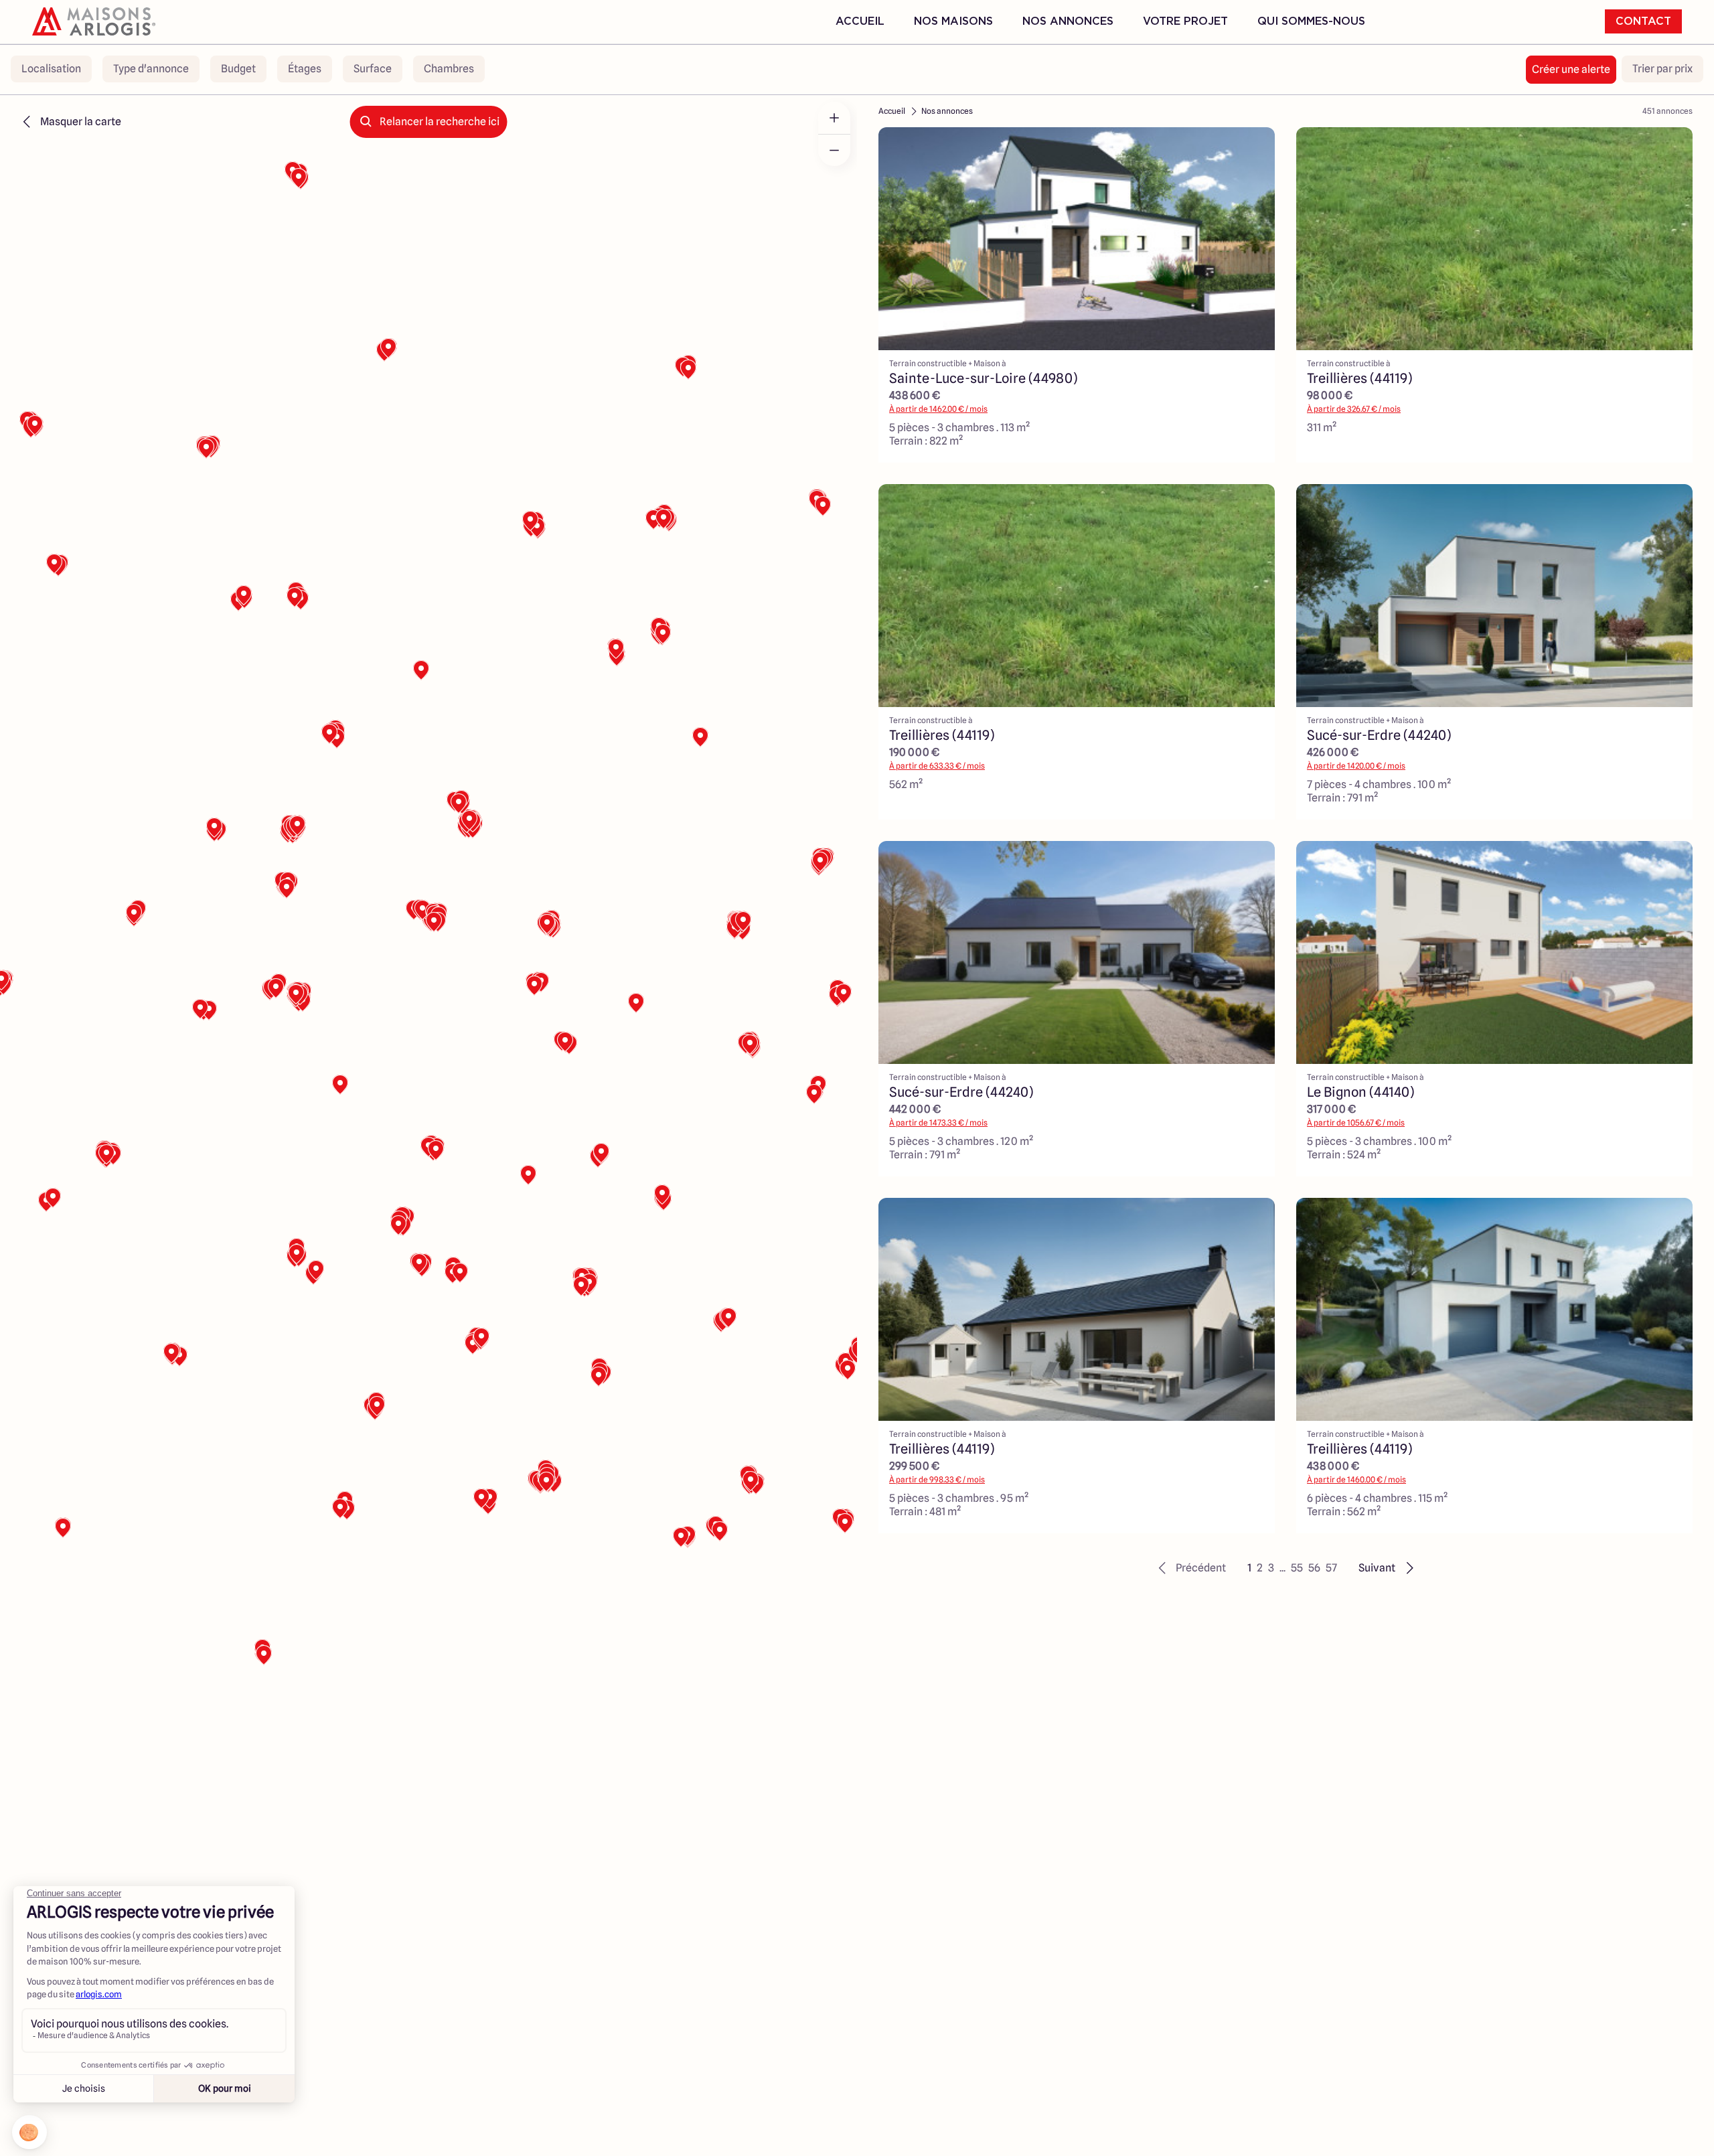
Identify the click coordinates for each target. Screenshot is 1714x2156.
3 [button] (1271, 1568)
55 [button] (1297, 1568)
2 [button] (1260, 1568)
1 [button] (1249, 1568)
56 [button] (1314, 1568)
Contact (1643, 21)
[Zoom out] (834, 150)
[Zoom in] (834, 118)
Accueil (860, 21)
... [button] (1282, 1568)
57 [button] (1331, 1568)
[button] (1190, 1568)
